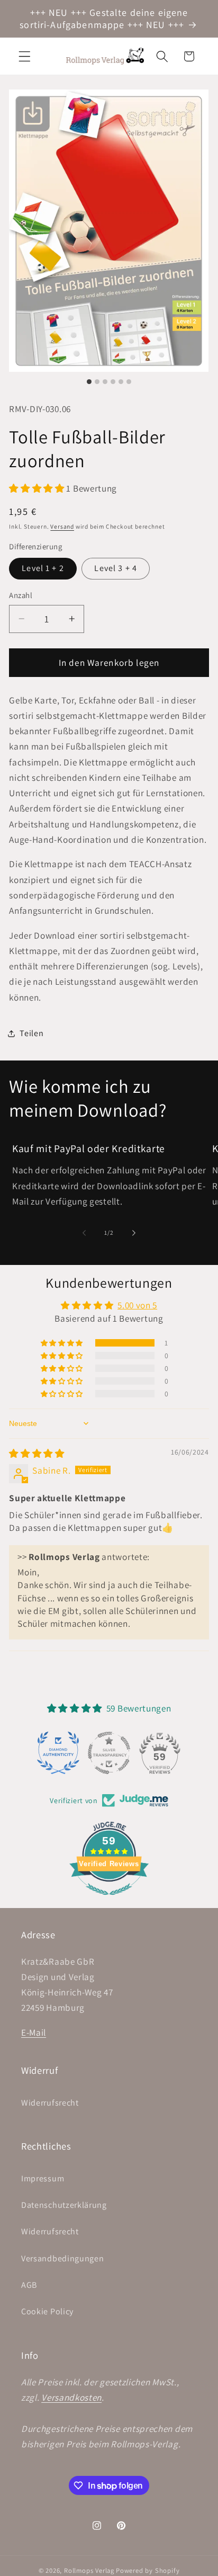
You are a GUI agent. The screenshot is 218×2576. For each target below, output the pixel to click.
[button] (25, 56)
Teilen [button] (31, 1033)
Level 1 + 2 (43, 568)
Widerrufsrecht (50, 2103)
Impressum (43, 2178)
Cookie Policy (47, 2311)
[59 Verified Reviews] (109, 1900)
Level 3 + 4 (116, 568)
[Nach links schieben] (84, 1233)
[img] (37, 1453)
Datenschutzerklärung (64, 2205)
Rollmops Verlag (89, 2570)
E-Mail (34, 2032)
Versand (62, 526)
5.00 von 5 (137, 1305)
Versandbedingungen (62, 2258)
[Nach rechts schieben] (134, 1233)
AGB (29, 2285)
